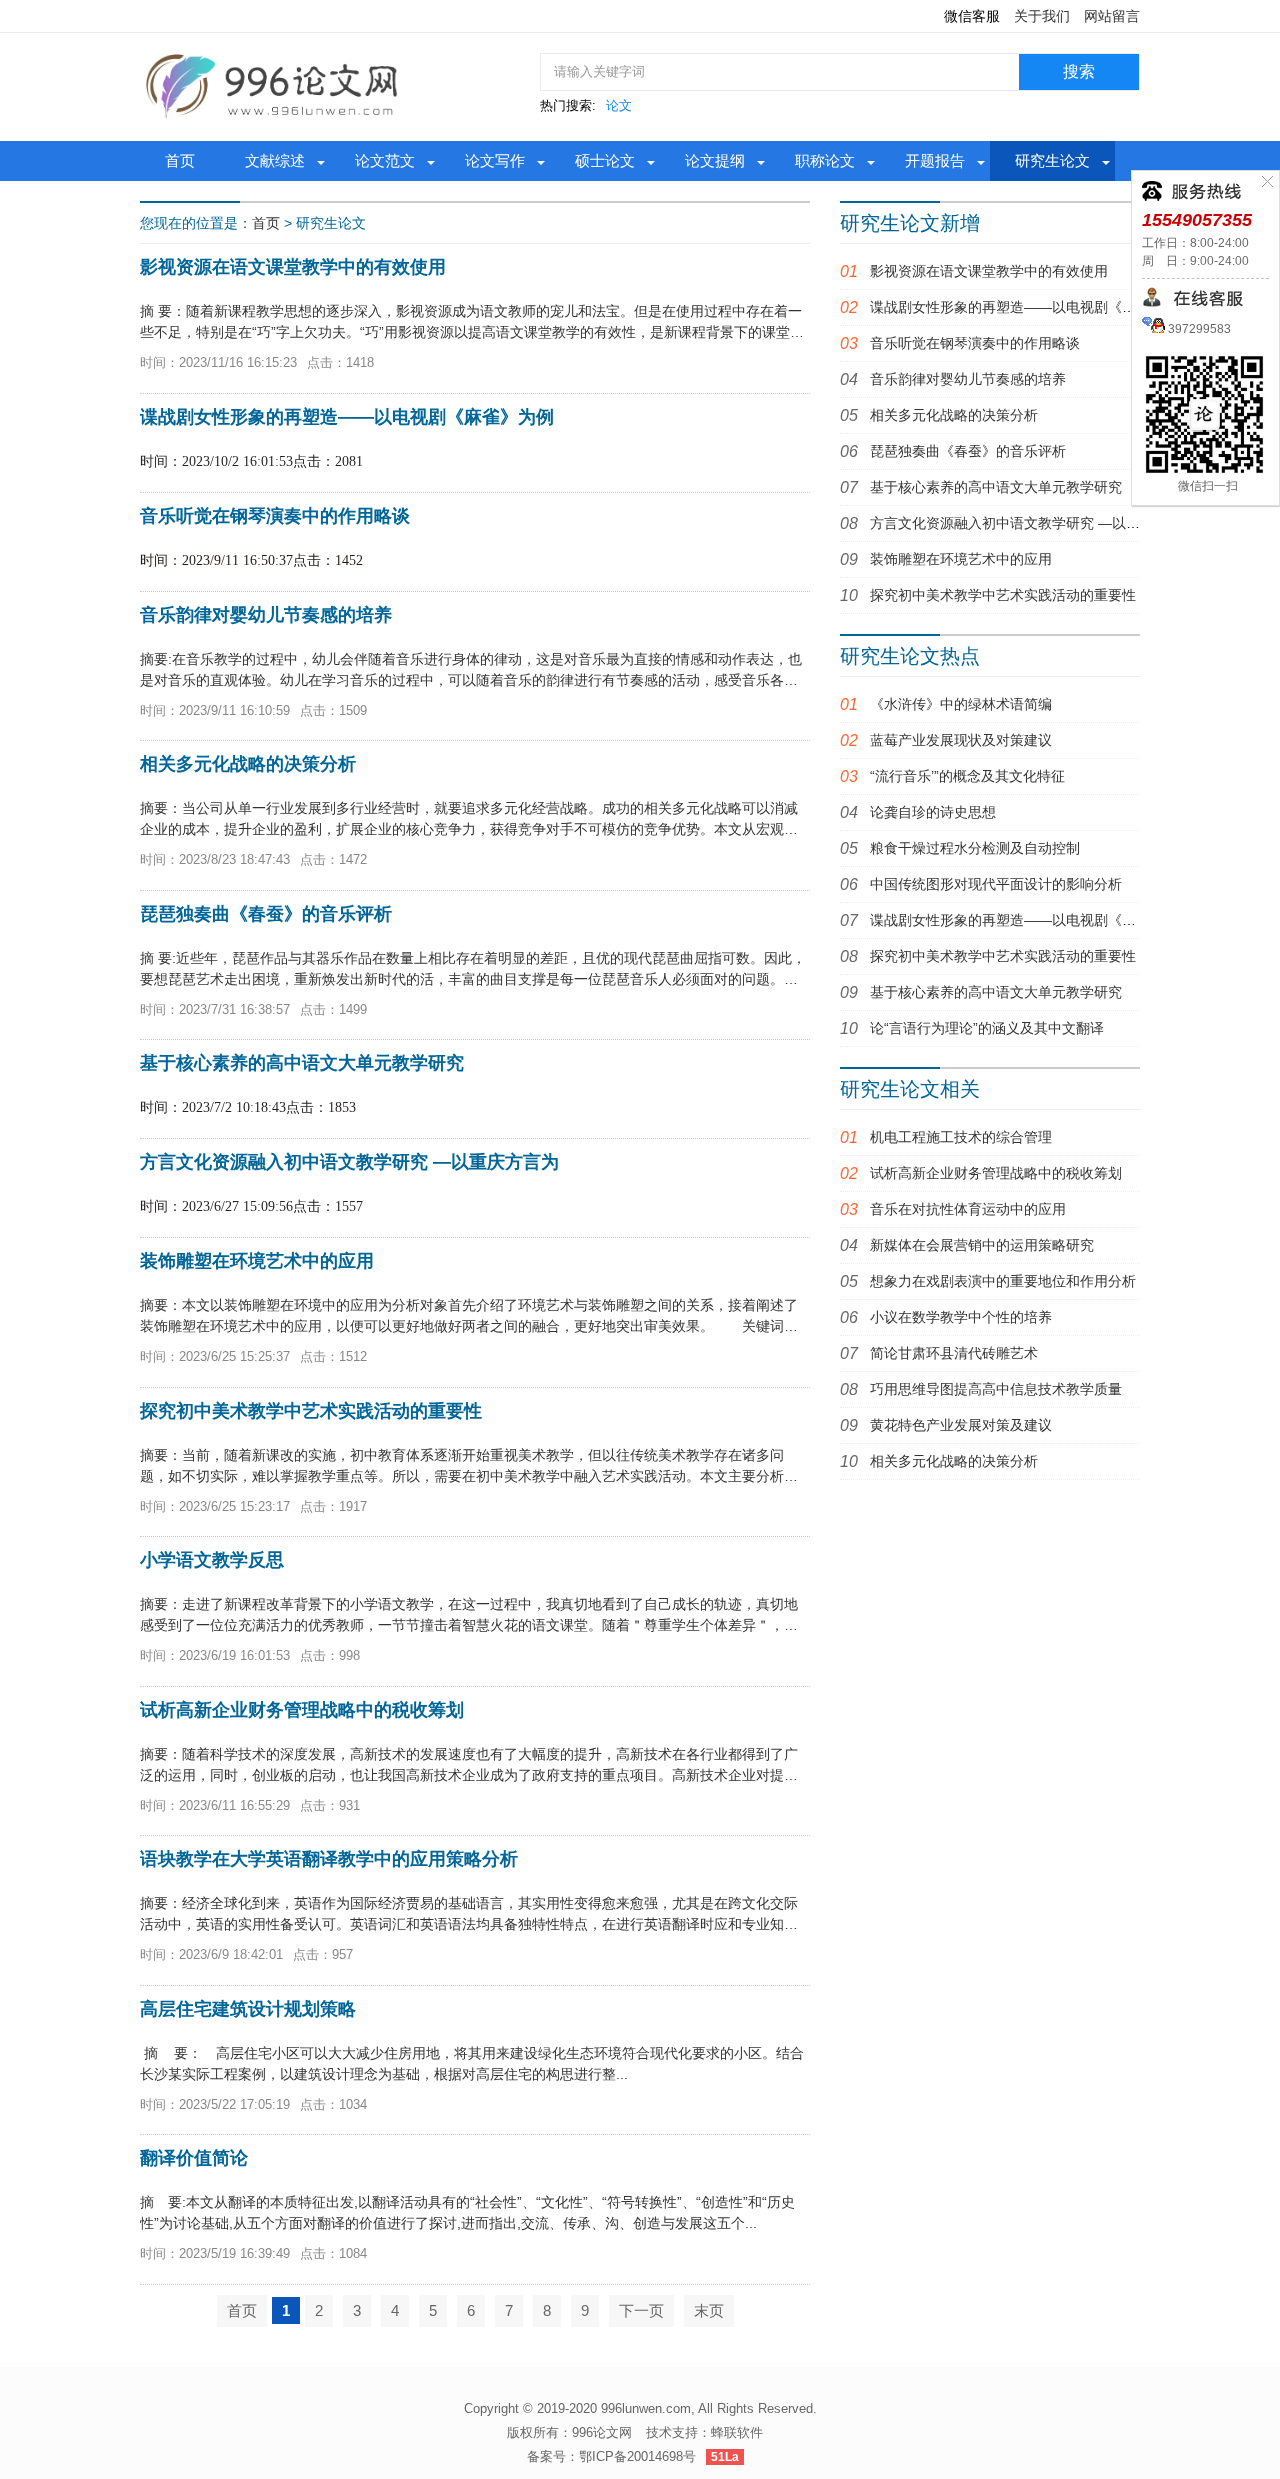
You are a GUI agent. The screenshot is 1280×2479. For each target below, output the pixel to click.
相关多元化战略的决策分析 (954, 415)
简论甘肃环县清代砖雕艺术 (954, 1353)
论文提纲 (715, 160)
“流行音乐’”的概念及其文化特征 (967, 776)
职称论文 (825, 160)
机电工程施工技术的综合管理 (961, 1137)
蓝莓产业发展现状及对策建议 (961, 740)
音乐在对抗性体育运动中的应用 (968, 1209)
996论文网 (602, 2432)
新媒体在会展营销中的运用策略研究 (982, 1245)
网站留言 (1112, 16)
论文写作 (495, 160)
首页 (180, 160)
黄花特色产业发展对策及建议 (961, 1425)
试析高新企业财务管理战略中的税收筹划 (996, 1173)
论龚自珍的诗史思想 (933, 812)
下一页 (641, 2310)
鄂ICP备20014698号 (637, 2456)
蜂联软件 (737, 2432)
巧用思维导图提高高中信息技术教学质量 (996, 1389)
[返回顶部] (1131, 2210)
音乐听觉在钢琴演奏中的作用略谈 (975, 343)
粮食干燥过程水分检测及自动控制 (975, 848)
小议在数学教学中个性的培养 (961, 1317)
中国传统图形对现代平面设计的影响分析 (996, 884)
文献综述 (275, 160)
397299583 (1198, 329)
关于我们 (1042, 16)
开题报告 (935, 160)
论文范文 (385, 160)
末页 (709, 2310)
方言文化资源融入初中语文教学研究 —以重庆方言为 (1033, 523)
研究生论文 (1052, 160)
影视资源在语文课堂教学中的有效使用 (989, 271)
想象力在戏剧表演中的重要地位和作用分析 (1003, 1281)
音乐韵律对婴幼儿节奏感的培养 (968, 379)
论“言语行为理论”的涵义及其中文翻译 (987, 1028)
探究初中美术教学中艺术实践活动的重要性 (1003, 595)
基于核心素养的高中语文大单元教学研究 (996, 487)
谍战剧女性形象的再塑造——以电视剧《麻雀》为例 (1031, 307)
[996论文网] (275, 86)
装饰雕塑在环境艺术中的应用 (961, 559)
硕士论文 (605, 160)
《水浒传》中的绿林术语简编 (961, 704)
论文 (619, 105)
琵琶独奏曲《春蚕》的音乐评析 (968, 451)
